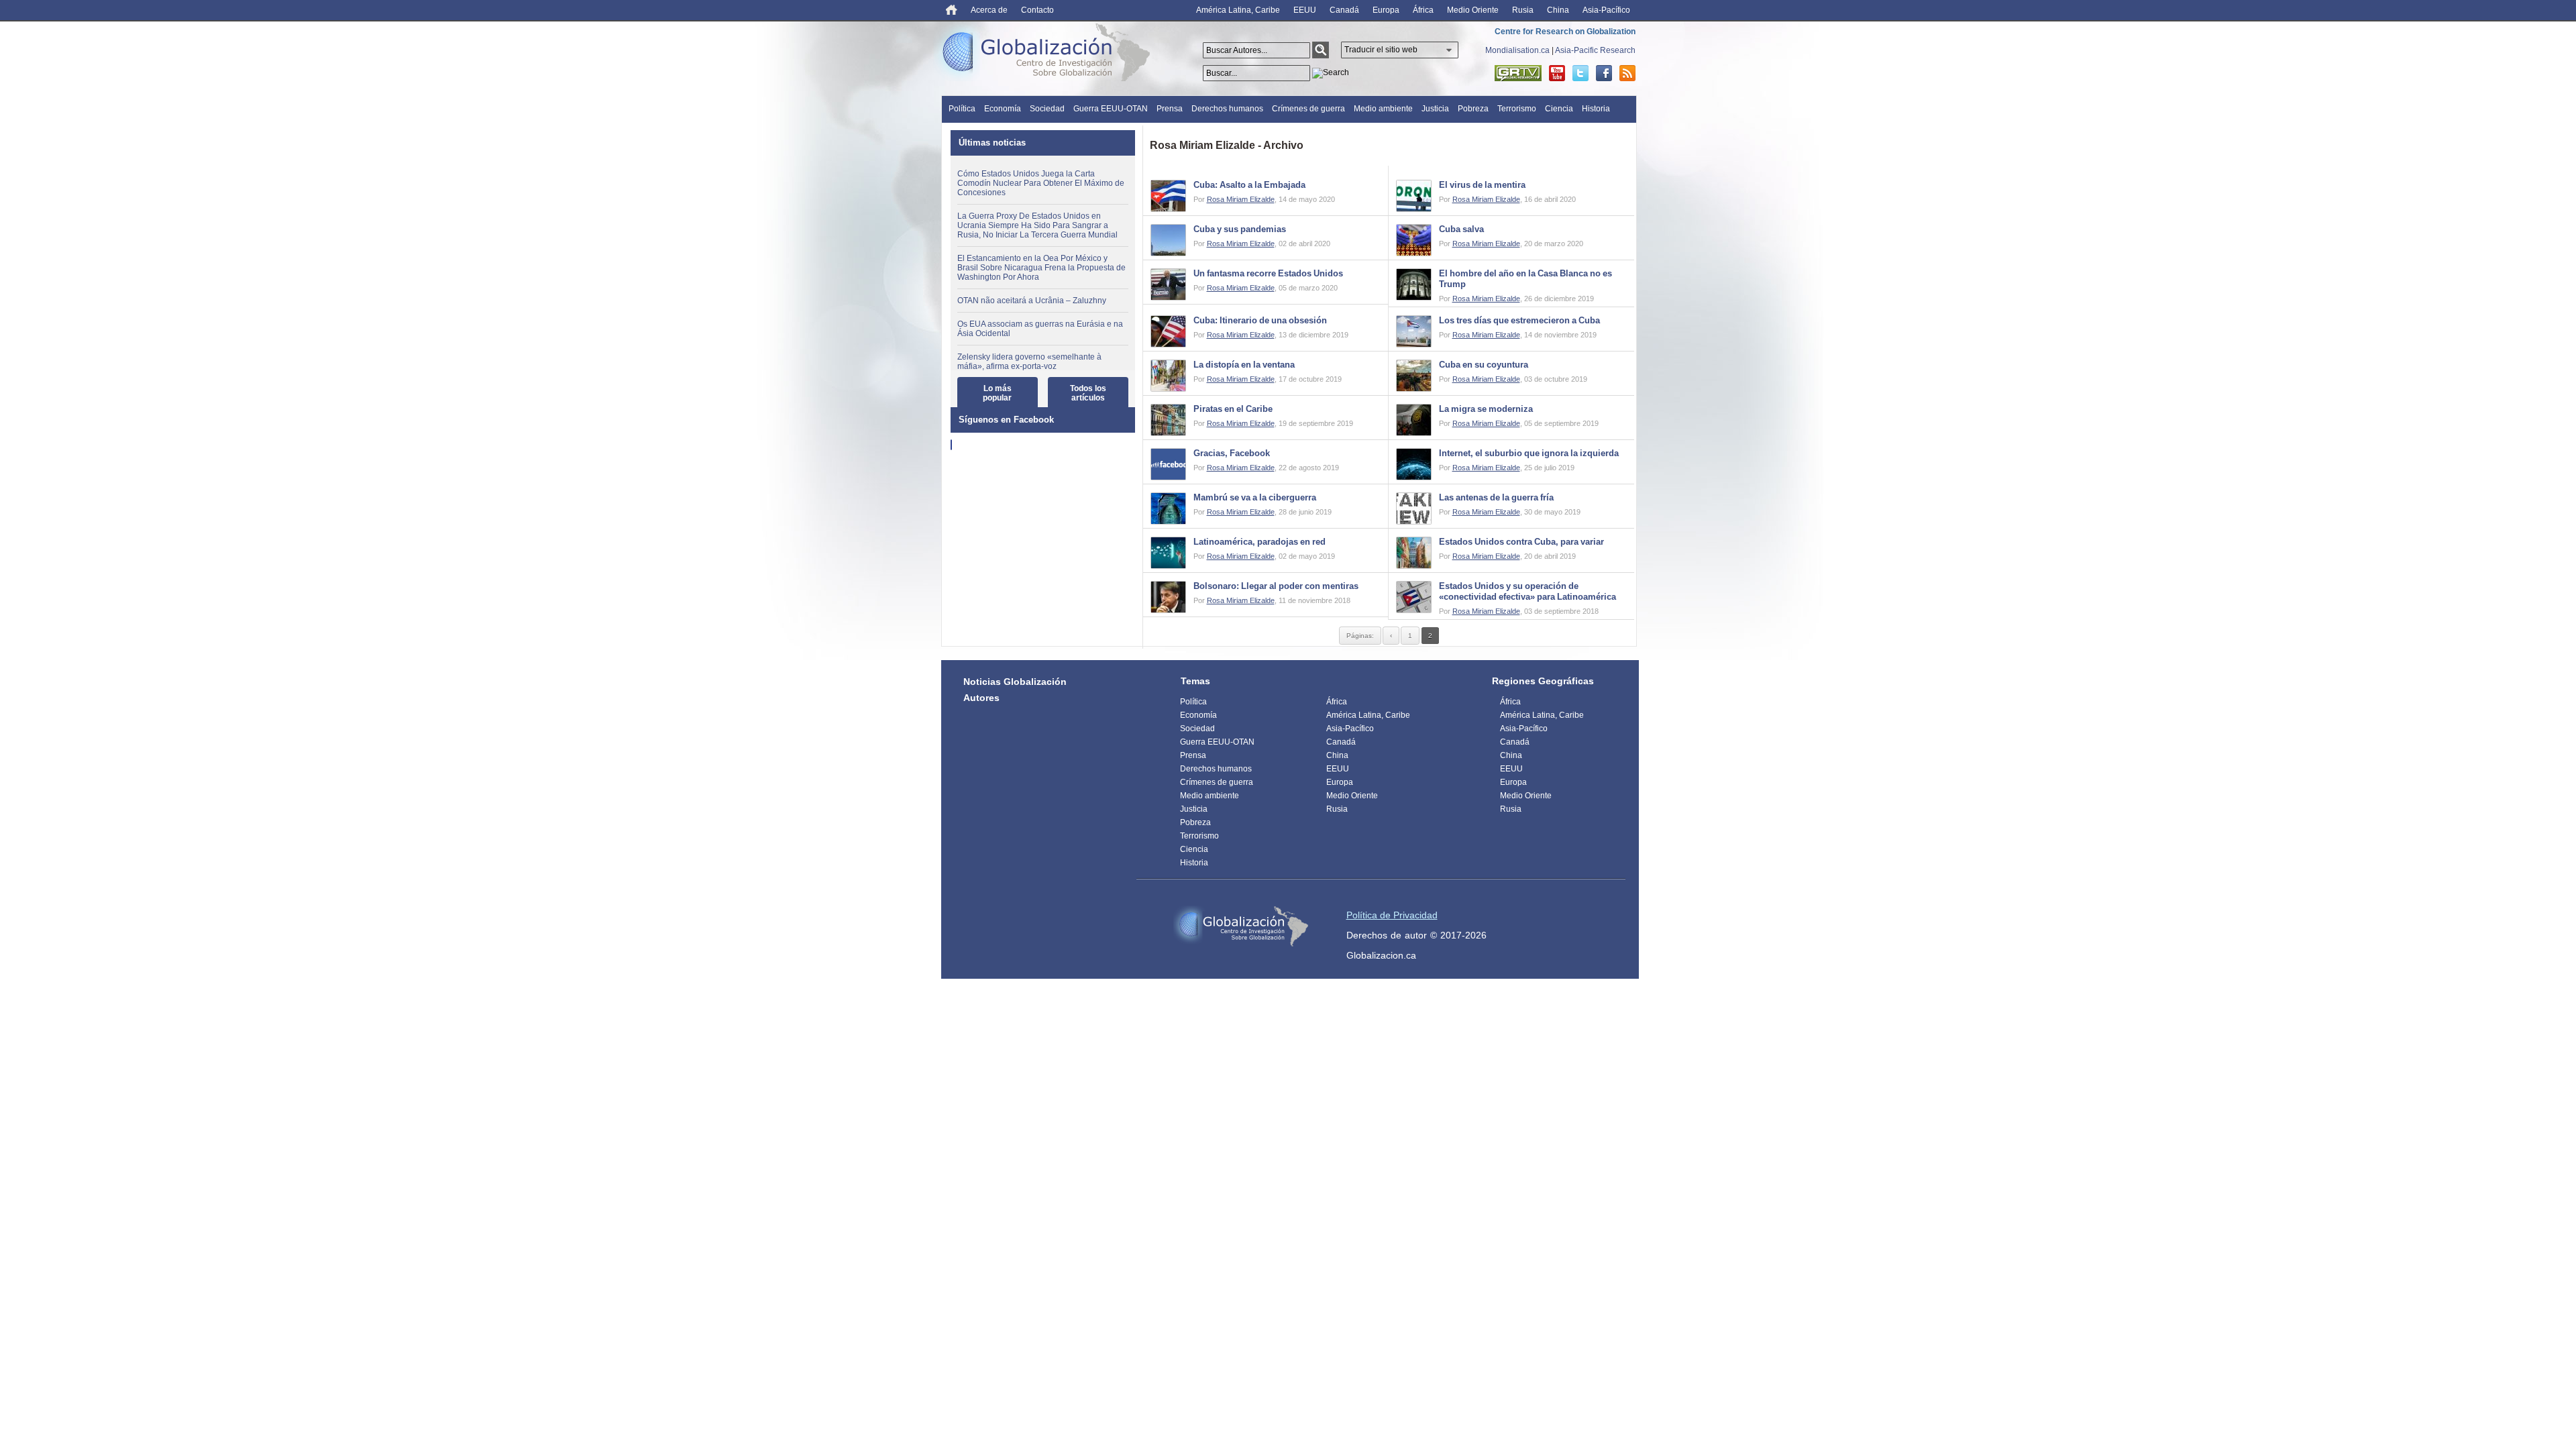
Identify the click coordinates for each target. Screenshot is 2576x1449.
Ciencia (1559, 109)
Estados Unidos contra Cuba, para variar (1521, 542)
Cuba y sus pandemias (1240, 229)
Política (962, 109)
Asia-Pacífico (1606, 10)
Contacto (1037, 10)
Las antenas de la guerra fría (1496, 497)
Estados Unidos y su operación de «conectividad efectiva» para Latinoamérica (1527, 591)
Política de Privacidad (1392, 915)
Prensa (1170, 109)
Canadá (1344, 10)
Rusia (1523, 10)
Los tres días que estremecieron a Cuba (1519, 320)
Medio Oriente (1473, 10)
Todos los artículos (1088, 393)
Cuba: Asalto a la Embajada (1249, 185)
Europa (1386, 10)
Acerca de (989, 10)
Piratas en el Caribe (1233, 409)
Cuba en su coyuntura (1484, 365)
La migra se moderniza (1486, 409)
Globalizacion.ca (1381, 955)
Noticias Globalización (1015, 682)
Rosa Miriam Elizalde (1241, 199)
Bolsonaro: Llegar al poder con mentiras (1276, 586)
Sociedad (1047, 109)
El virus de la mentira (1482, 185)
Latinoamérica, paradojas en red (1259, 542)
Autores (981, 698)
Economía (1003, 109)
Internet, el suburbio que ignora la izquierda (1529, 453)
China (1558, 10)
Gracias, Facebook (1232, 453)
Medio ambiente (1383, 109)
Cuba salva (1461, 229)
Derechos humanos (1227, 109)
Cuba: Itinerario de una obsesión (1260, 320)
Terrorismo (1517, 109)
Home (952, 10)
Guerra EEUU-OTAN (1111, 109)
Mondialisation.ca (1517, 50)
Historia (1596, 109)
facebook (1604, 73)
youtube (1557, 73)
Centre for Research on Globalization (1565, 32)
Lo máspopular (997, 393)
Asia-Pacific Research (1595, 50)
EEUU (1305, 10)
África (1423, 10)
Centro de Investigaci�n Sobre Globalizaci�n (1241, 926)
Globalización (1049, 55)
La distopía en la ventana (1244, 365)
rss (1627, 73)
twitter (1580, 73)
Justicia (1435, 109)
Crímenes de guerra (1308, 109)
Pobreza (1473, 109)
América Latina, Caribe (1238, 10)
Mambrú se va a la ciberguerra (1255, 497)
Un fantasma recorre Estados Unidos (1268, 273)
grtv (1518, 73)
